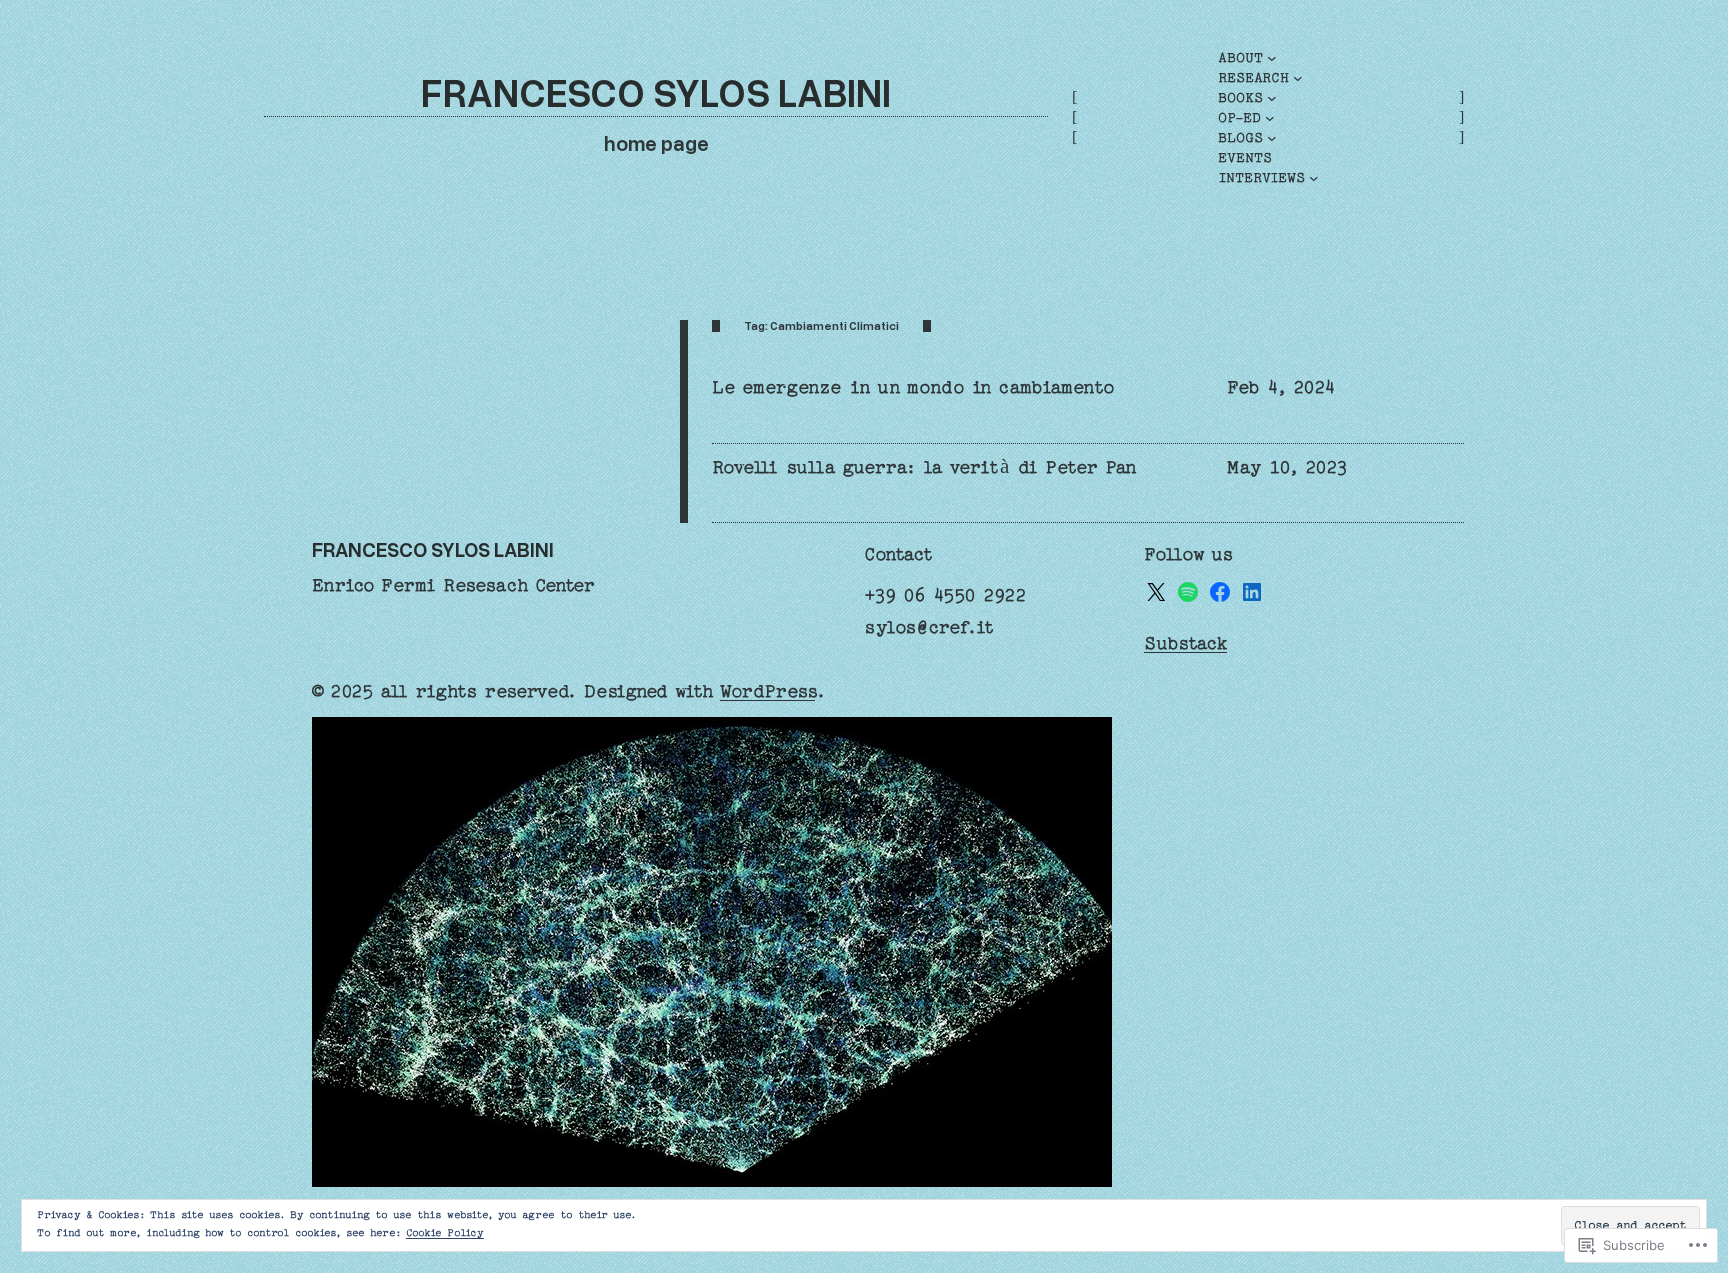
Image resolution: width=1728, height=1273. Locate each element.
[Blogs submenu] (1272, 138)
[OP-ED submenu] (1270, 118)
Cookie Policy (445, 1233)
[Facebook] (1220, 592)
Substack (1185, 643)
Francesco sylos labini (656, 91)
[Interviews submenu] (1314, 178)
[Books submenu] (1272, 98)
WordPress (767, 691)
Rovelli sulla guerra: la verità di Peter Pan (924, 467)
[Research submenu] (1298, 78)
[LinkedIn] (1252, 592)
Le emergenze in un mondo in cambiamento (913, 387)
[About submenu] (1272, 58)
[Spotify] (1188, 592)
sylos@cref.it (929, 627)
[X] (1156, 592)
